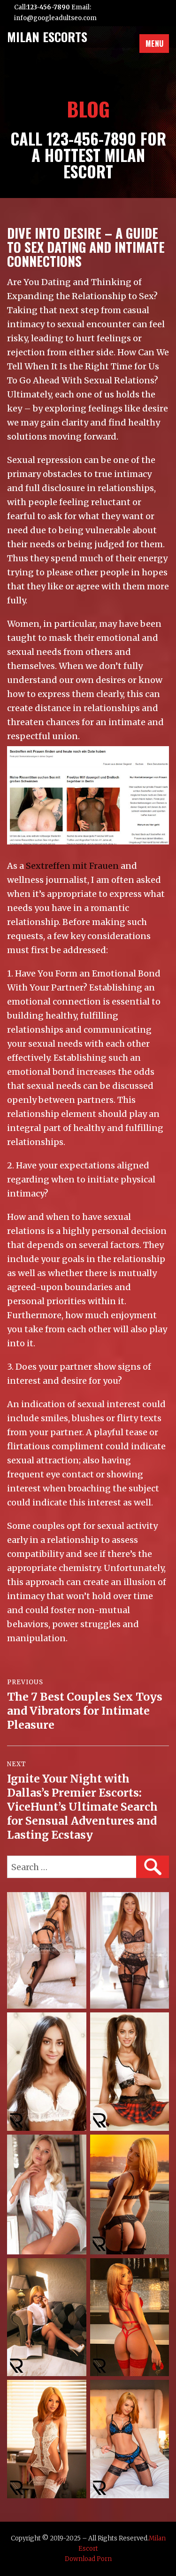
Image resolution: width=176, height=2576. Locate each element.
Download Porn (88, 2559)
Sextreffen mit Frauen (72, 866)
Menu (154, 44)
